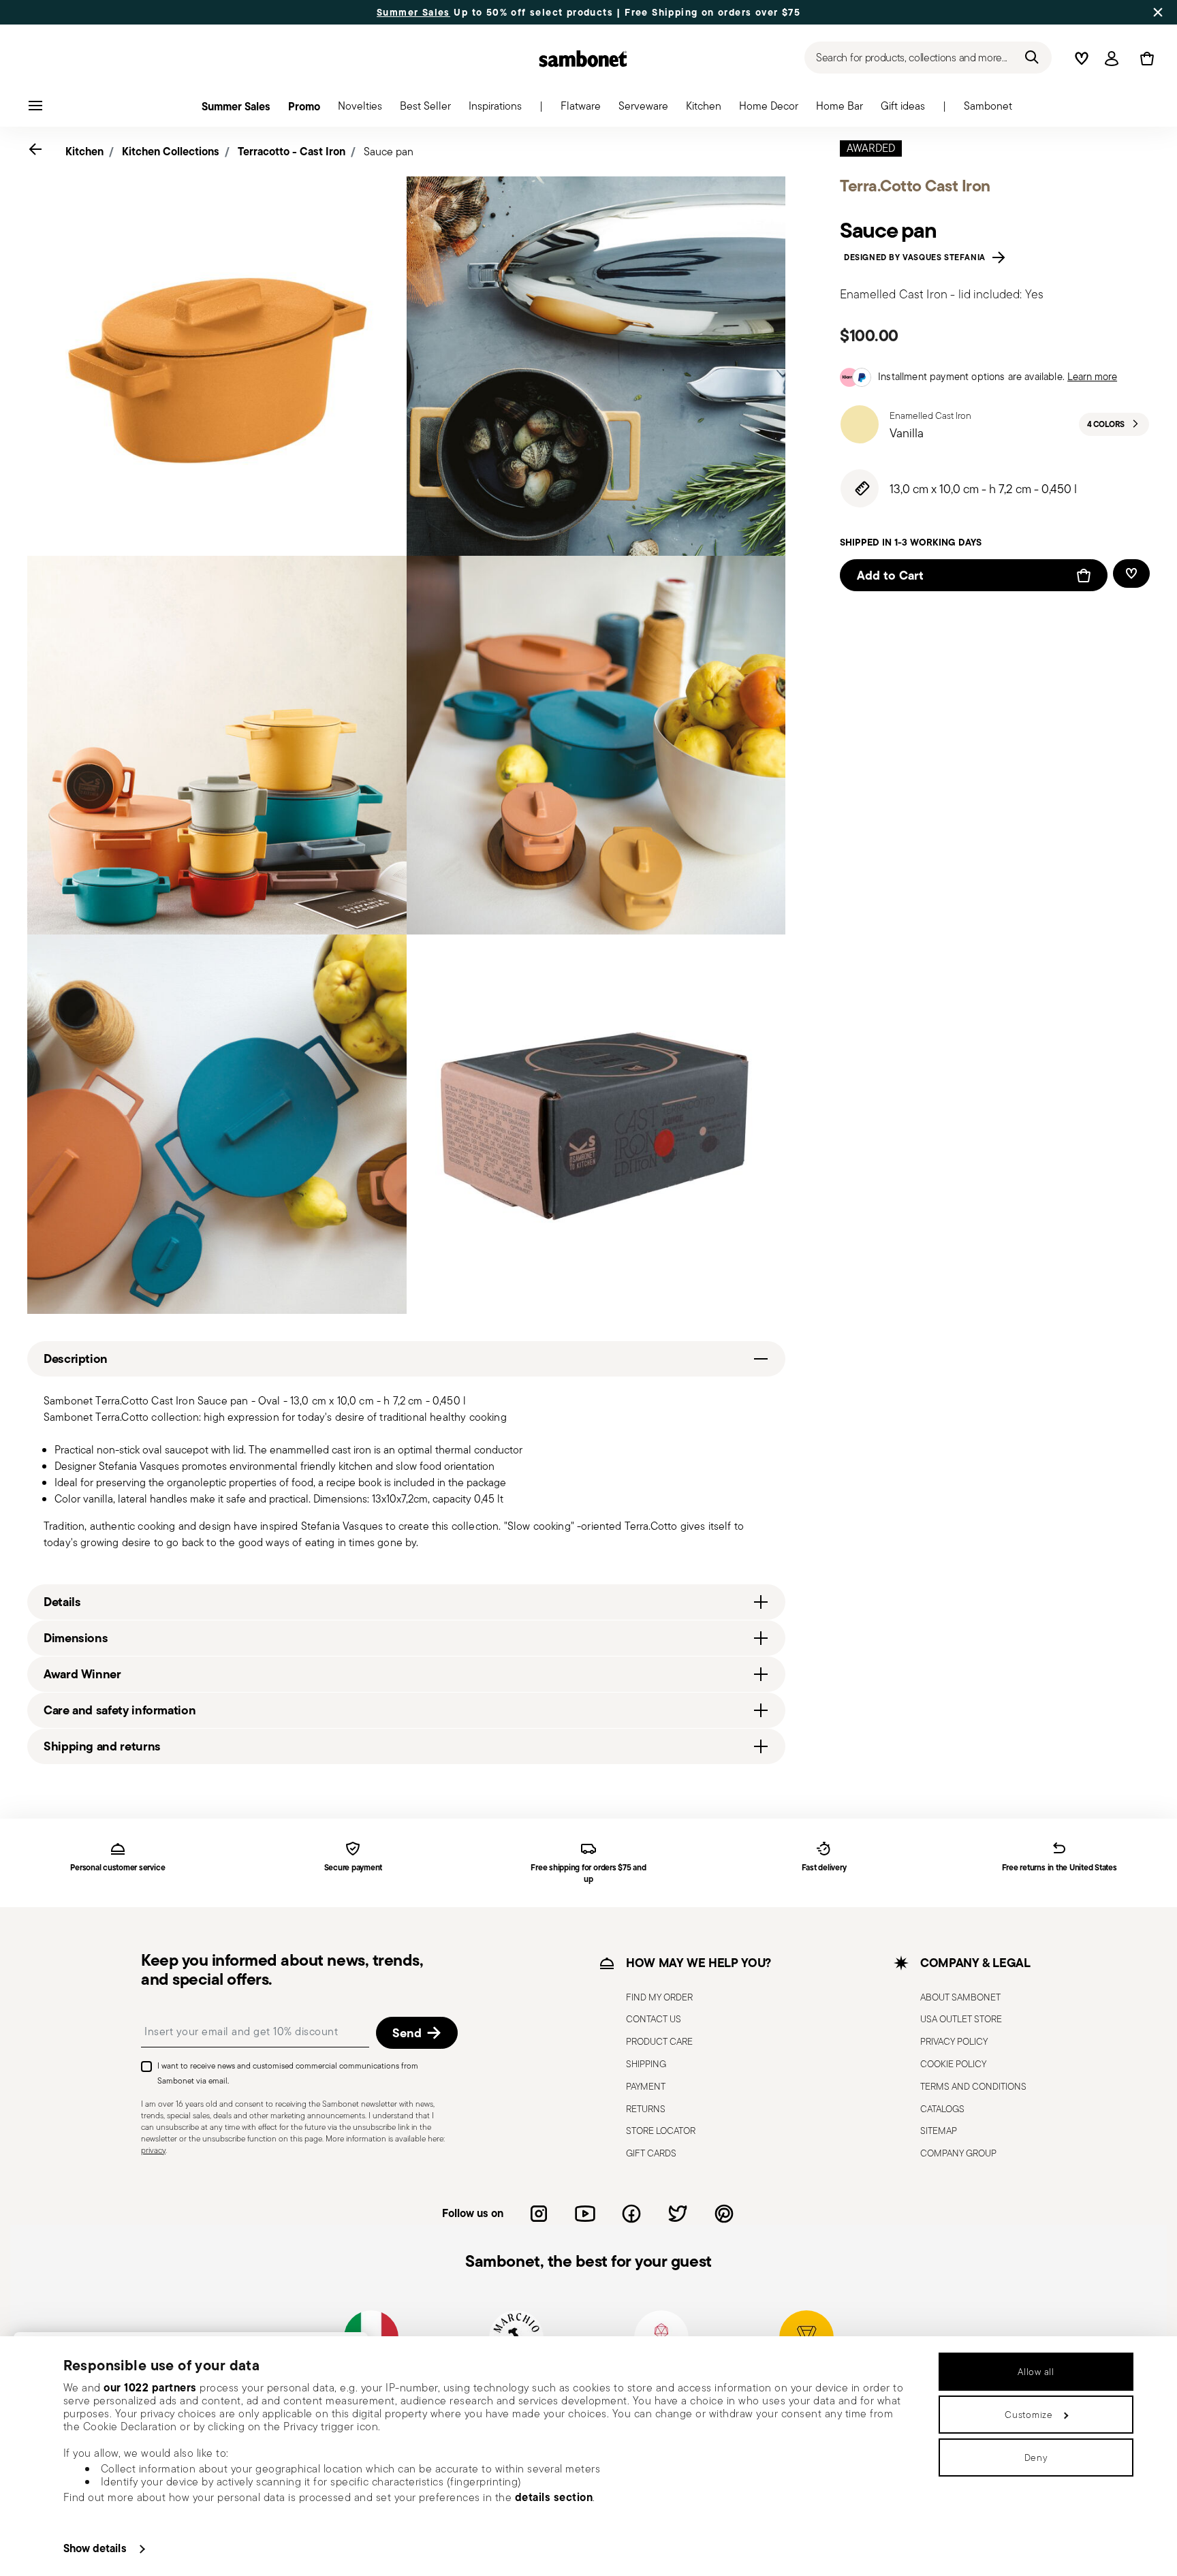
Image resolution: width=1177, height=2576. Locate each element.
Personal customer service (117, 1868)
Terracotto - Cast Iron (292, 151)
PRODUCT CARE (659, 2041)
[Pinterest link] (724, 2213)
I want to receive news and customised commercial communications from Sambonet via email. (288, 2073)
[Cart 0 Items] (1144, 59)
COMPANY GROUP (958, 2153)
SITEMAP (939, 2131)
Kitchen (84, 151)
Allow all (1036, 2372)
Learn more (1092, 376)
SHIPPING (646, 2063)
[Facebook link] (631, 2213)
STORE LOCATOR (661, 2131)
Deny (1036, 2457)
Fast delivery (824, 1868)
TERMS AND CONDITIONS (973, 2086)
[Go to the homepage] (583, 59)
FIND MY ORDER (659, 1996)
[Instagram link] (539, 2213)
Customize (1029, 2415)
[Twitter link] (678, 2213)
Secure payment (354, 1868)
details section (554, 2497)
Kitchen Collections (171, 151)
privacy (153, 2149)
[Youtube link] (585, 2213)
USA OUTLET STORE (961, 2019)
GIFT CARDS (651, 2153)
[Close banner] (1158, 12)
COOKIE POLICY (953, 2063)
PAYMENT (646, 2086)
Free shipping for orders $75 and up (588, 1874)
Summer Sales (413, 12)
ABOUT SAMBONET (960, 1996)
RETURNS (646, 2108)
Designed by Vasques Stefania (917, 257)
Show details (95, 2548)
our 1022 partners (150, 2387)
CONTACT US (654, 2019)
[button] (581, 110)
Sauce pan (389, 152)
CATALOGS (942, 2108)
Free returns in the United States (1060, 1868)
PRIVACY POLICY (954, 2041)
